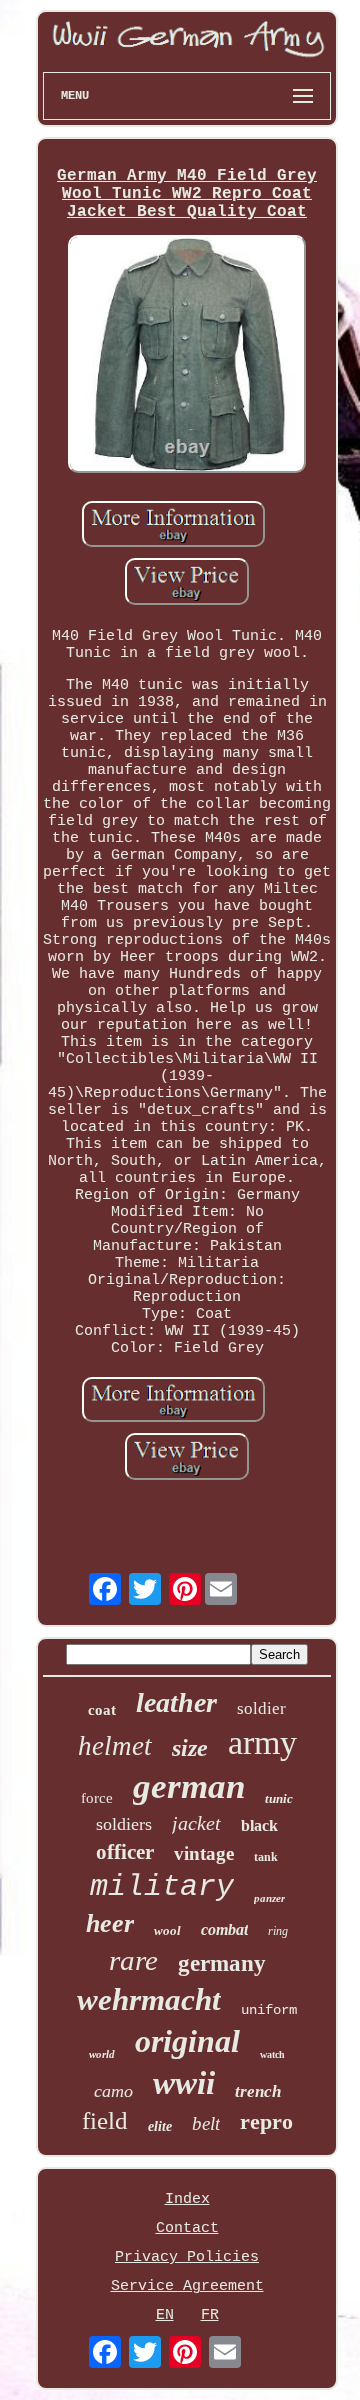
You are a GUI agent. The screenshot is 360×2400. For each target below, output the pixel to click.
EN (165, 2315)
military (162, 1887)
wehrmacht (149, 1999)
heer (110, 1923)
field (105, 2120)
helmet (115, 1746)
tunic (279, 1798)
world (102, 2054)
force (97, 1798)
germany (222, 1963)
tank (266, 1857)
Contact (187, 2228)
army (262, 1742)
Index (187, 2199)
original (187, 2041)
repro (266, 2121)
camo (113, 2091)
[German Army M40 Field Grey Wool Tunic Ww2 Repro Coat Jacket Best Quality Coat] (187, 356)
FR (210, 2315)
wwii (184, 2083)
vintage (204, 1853)
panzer (269, 1898)
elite (160, 2126)
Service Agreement (187, 2286)
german (189, 1786)
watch (272, 2054)
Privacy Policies (187, 2257)
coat (102, 1710)
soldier (261, 1708)
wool (167, 1930)
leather (176, 1702)
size (190, 1748)
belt (206, 2123)
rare (133, 1960)
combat (224, 1929)
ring (278, 1931)
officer (125, 1852)
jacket (196, 1823)
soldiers (124, 1824)
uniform (269, 2010)
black (259, 1825)
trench (258, 2091)
